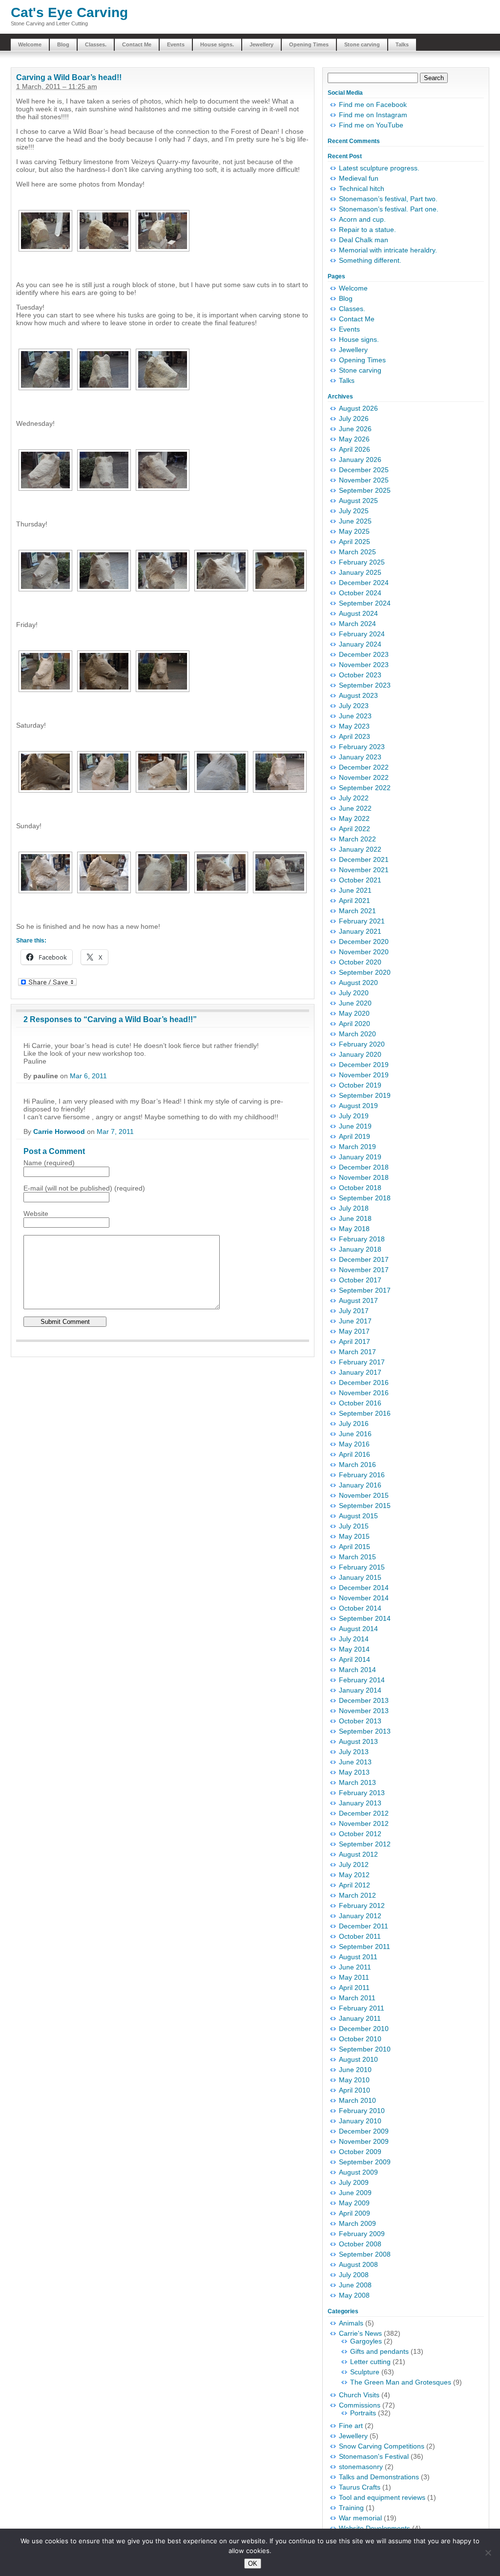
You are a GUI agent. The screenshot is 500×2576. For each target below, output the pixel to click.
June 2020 (355, 1003)
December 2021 (364, 859)
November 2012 (364, 1823)
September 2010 (365, 2049)
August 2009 (358, 2172)
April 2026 (354, 449)
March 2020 (357, 1034)
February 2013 (362, 1793)
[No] (488, 2553)
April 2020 (354, 1024)
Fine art (351, 2426)
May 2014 (354, 1649)
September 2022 (365, 788)
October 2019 (360, 1085)
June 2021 (355, 890)
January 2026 (360, 460)
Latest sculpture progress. (379, 168)
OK (253, 2564)
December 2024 (364, 583)
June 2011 (355, 1967)
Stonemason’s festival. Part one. (389, 209)
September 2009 (365, 2162)
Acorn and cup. (362, 219)
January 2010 (360, 2121)
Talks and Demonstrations (379, 2477)
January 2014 (360, 1690)
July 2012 (354, 1864)
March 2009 (357, 2223)
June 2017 (355, 1321)
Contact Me (137, 44)
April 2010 (354, 2090)
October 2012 (360, 1834)
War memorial (360, 2518)
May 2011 (354, 1977)
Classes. (96, 44)
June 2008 (355, 2285)
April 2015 (354, 1547)
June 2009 (355, 2193)
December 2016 (364, 1382)
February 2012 (362, 1906)
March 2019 (357, 1147)
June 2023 (355, 716)
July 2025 (354, 511)
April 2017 (354, 1341)
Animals (351, 2323)
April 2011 (354, 1988)
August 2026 (358, 408)
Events (176, 44)
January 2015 (360, 1577)
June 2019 (355, 1126)
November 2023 (364, 665)
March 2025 (357, 552)
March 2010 (357, 2100)
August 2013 (358, 1741)
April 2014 (354, 1659)
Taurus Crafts (360, 2487)
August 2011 (358, 1957)
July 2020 (354, 993)
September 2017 (365, 1290)
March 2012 (357, 1895)
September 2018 (365, 1198)
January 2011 (360, 2018)
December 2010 (364, 2029)
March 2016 (357, 1465)
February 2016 (362, 1475)
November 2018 (364, 1177)
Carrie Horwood (59, 1131)
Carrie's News (360, 2333)
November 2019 (364, 1075)
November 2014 (364, 1598)
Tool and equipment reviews (382, 2497)
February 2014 (362, 1680)
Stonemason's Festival (374, 2456)
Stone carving (362, 44)
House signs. (217, 44)
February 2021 (362, 921)
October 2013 (360, 1721)
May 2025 (354, 531)
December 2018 (364, 1167)
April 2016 (354, 1454)
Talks (402, 44)
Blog (63, 44)
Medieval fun (359, 178)
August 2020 (358, 983)
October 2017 (360, 1280)
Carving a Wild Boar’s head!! (69, 77)
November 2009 (364, 2141)
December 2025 (364, 470)
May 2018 (354, 1229)
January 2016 (360, 1485)
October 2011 (360, 1936)
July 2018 (354, 1208)
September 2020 (365, 972)
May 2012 (354, 1875)
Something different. (370, 260)
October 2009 (360, 2152)
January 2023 (360, 757)
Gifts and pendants (379, 2351)
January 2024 (360, 644)
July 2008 (354, 2275)
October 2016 (360, 1403)
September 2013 (365, 1731)
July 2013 (354, 1752)
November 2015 (364, 1495)
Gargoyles (366, 2341)
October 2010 (360, 2039)
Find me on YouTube (371, 125)
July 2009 (354, 2182)
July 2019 (354, 1116)
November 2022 (364, 777)
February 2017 (362, 1362)
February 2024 (362, 634)
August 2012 (358, 1854)
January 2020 (360, 1054)
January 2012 (360, 1916)
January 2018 (360, 1249)
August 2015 (358, 1516)
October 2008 (360, 2244)
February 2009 (362, 2234)
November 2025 (364, 480)
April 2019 (354, 1136)
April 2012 (354, 1885)
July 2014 (354, 1639)
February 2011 (362, 2008)
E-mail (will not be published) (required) (84, 1188)
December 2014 (364, 1588)
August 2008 (358, 2264)
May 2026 (354, 439)
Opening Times (309, 44)
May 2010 (354, 2080)
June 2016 (355, 1434)
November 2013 (364, 1711)
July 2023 (354, 706)
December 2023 (364, 654)
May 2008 (354, 2295)
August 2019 (358, 1106)
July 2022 (354, 798)
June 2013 (355, 1762)
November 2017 (364, 1270)
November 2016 (364, 1393)
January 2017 (360, 1372)
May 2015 (354, 1536)
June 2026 (355, 429)
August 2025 (358, 501)
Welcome (30, 44)
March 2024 (357, 624)
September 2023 (365, 685)
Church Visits (359, 2395)
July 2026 (354, 419)
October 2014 (360, 1608)
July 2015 (354, 1526)
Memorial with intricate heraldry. (388, 250)
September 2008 (365, 2254)
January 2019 (360, 1157)
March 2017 (357, 1352)
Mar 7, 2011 (115, 1131)
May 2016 (354, 1444)
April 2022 (354, 829)
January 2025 (360, 572)
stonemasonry (361, 2467)
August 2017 (358, 1300)
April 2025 (354, 542)
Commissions (360, 2405)
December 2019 (364, 1065)
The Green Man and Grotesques (401, 2382)
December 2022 (364, 767)
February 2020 (362, 1044)
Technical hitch (362, 188)
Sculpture (365, 2372)
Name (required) (49, 1163)
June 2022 (355, 808)
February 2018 (362, 1239)
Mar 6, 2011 (88, 1076)
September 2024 (365, 603)
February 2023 (362, 747)
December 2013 (364, 1700)
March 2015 (357, 1557)
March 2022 (357, 839)
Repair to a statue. (367, 230)
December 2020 (364, 942)
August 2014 (358, 1629)
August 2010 (358, 2059)
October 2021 (360, 880)
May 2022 (354, 818)
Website (36, 1214)
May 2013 (354, 1772)
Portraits (363, 2413)
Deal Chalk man (364, 240)
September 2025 (365, 490)
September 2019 (365, 1095)
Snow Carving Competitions (382, 2446)
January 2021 (360, 931)
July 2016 (354, 1424)
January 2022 (360, 849)
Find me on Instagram (373, 115)
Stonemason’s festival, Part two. (388, 199)
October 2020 (360, 962)
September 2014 (365, 1618)
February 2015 (362, 1567)
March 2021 (357, 911)
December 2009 (364, 2131)
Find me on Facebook (373, 105)
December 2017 (364, 1259)
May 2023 (354, 726)
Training (351, 2508)
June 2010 (355, 2070)
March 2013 (357, 1782)
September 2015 (365, 1506)
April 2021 (354, 901)
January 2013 (360, 1803)
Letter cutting (370, 2362)
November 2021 (364, 870)
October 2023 (360, 675)
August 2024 (358, 613)
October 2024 (360, 593)
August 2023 (358, 695)
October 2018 (360, 1188)
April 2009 (354, 2213)
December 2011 (364, 1926)
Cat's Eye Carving (69, 12)
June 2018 (355, 1218)
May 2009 (354, 2203)
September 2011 (365, 1947)
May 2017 (354, 1331)
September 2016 (365, 1413)
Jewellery (261, 44)
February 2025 (362, 562)
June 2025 (355, 521)
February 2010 (362, 2111)
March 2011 (357, 1998)
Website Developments (375, 2528)
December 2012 (364, 1813)
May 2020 (354, 1013)
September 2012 (365, 1844)
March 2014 (357, 1670)
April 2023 (354, 736)
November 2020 (364, 952)
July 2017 (354, 1311)
